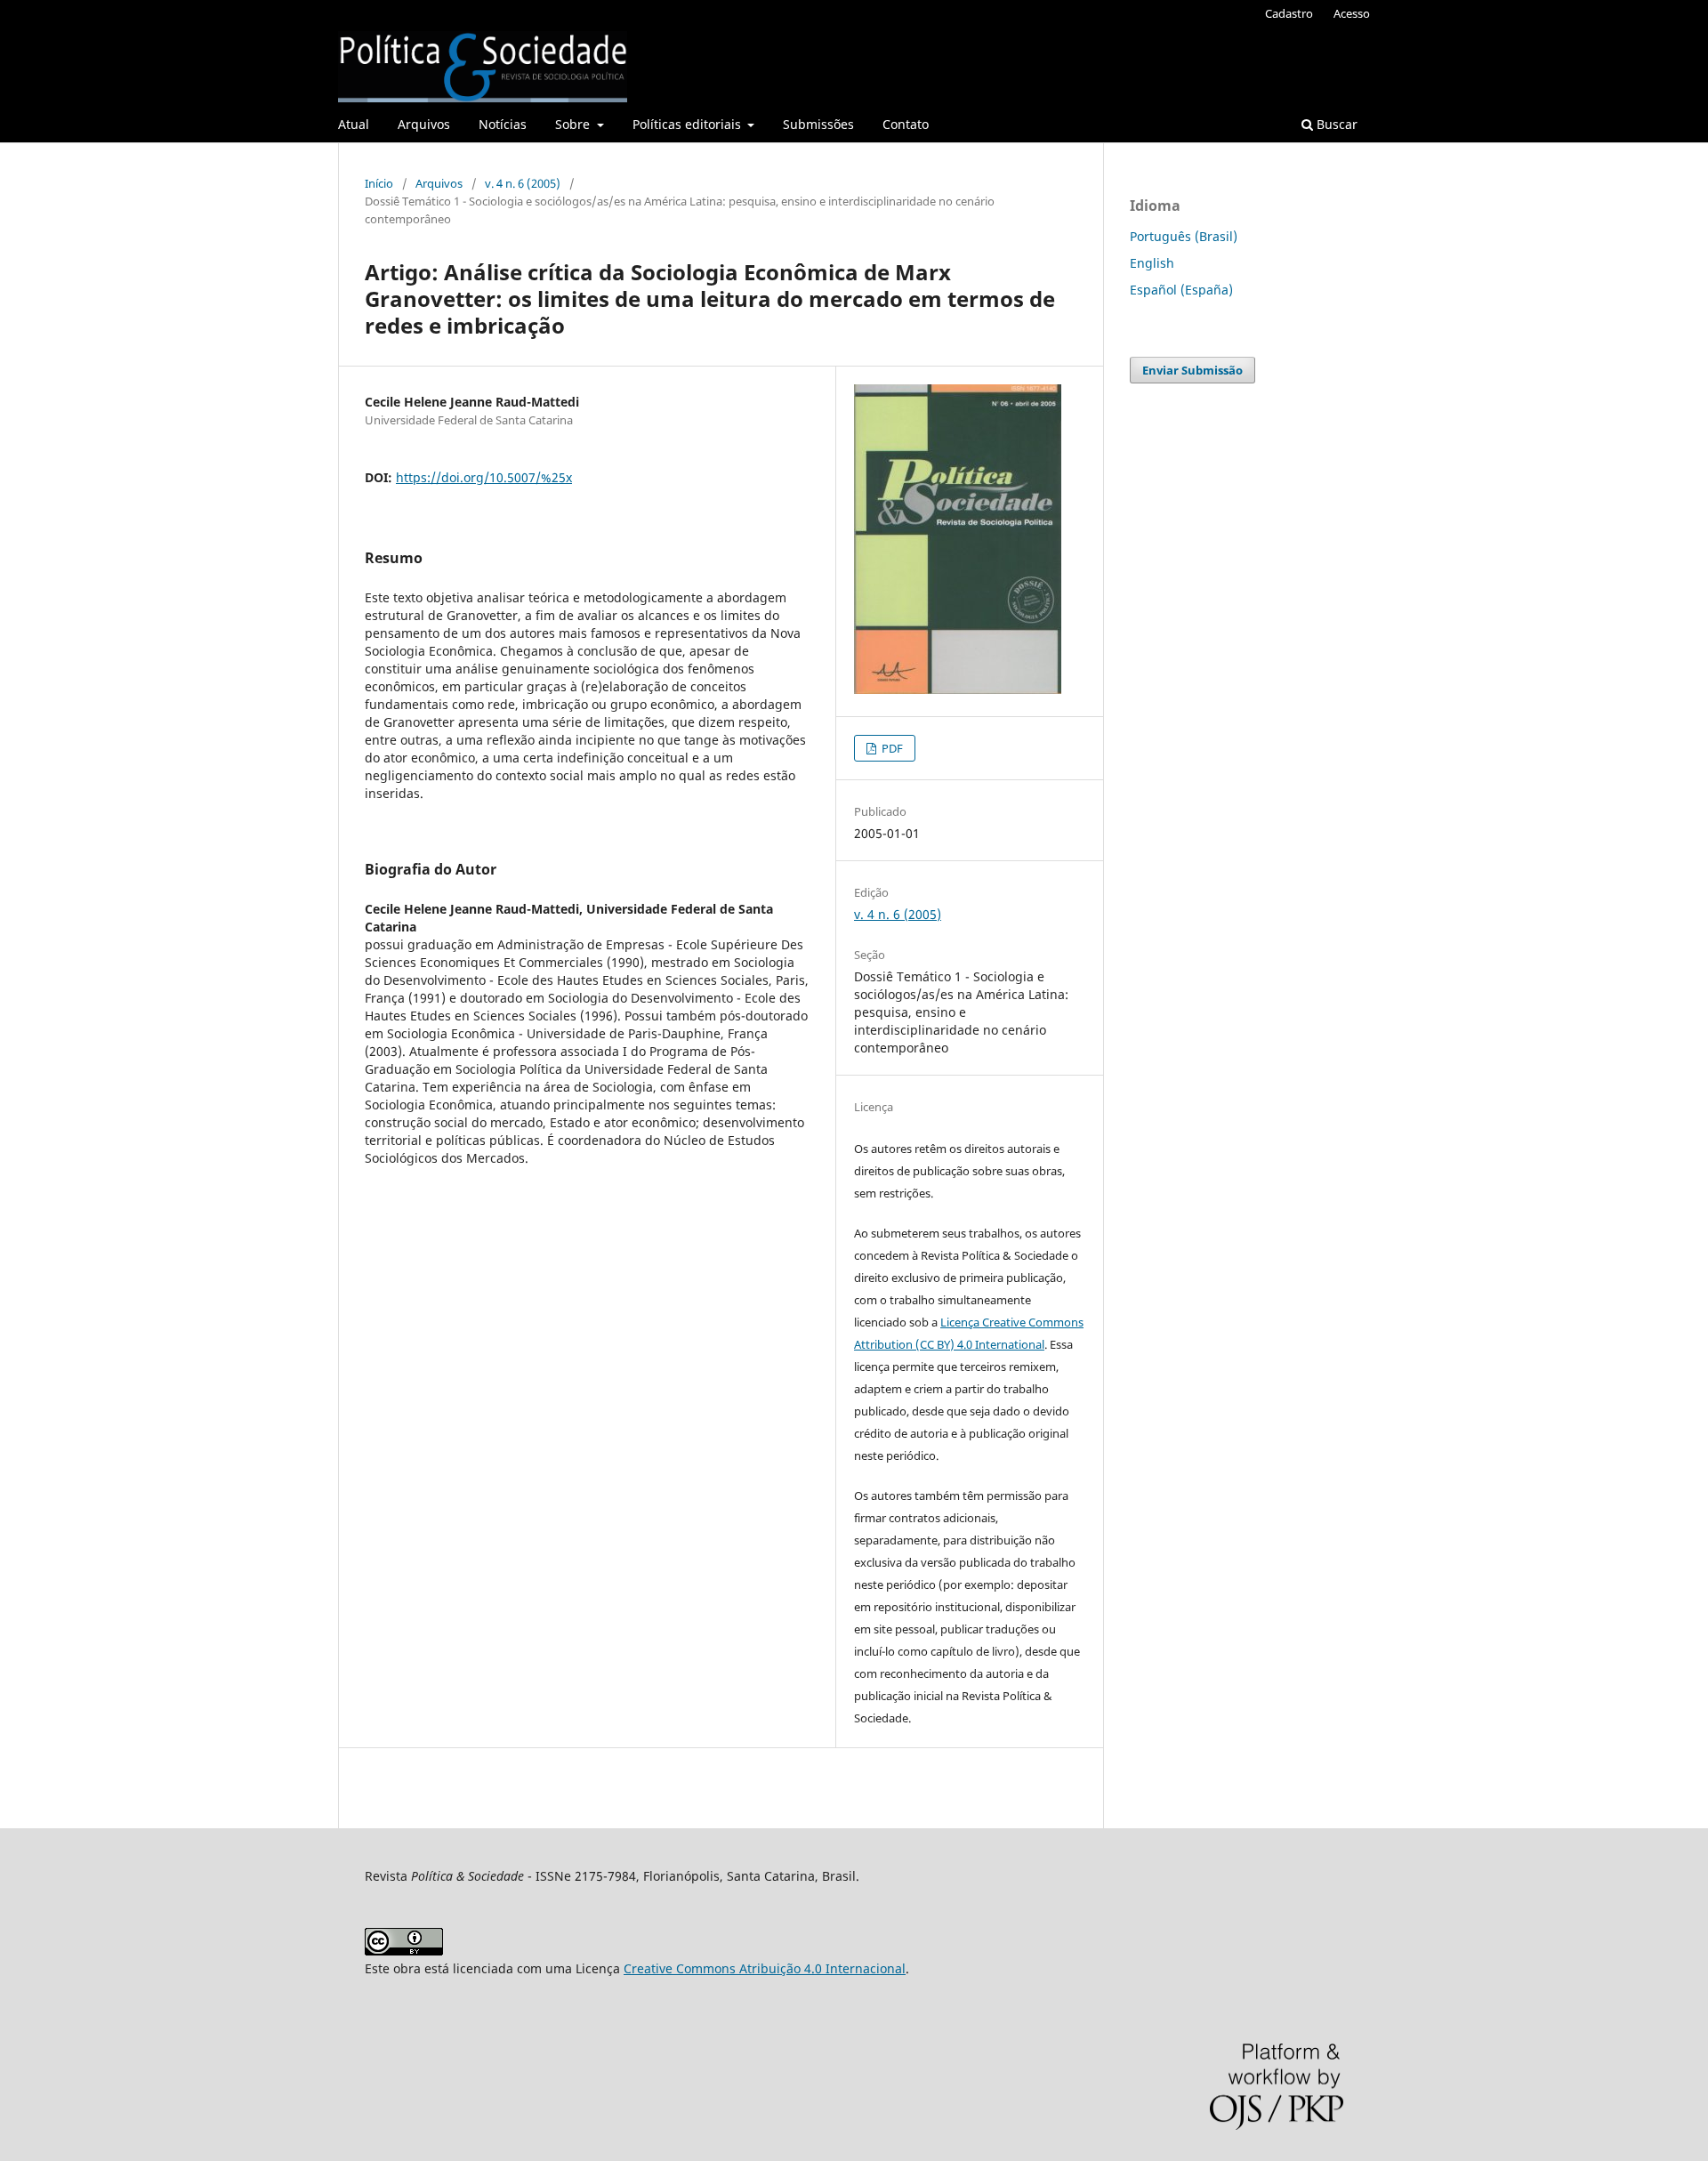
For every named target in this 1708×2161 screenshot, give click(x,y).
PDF (891, 748)
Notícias (503, 124)
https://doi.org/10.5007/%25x (484, 477)
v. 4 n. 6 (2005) (523, 183)
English (1152, 263)
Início (379, 183)
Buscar (1335, 124)
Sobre (574, 124)
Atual (354, 124)
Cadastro (1289, 13)
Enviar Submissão (1192, 370)
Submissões (818, 124)
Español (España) (1181, 290)
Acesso (1352, 13)
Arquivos (424, 124)
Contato (906, 124)
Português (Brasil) (1184, 236)
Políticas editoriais (689, 124)
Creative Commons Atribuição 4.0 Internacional (765, 1968)
